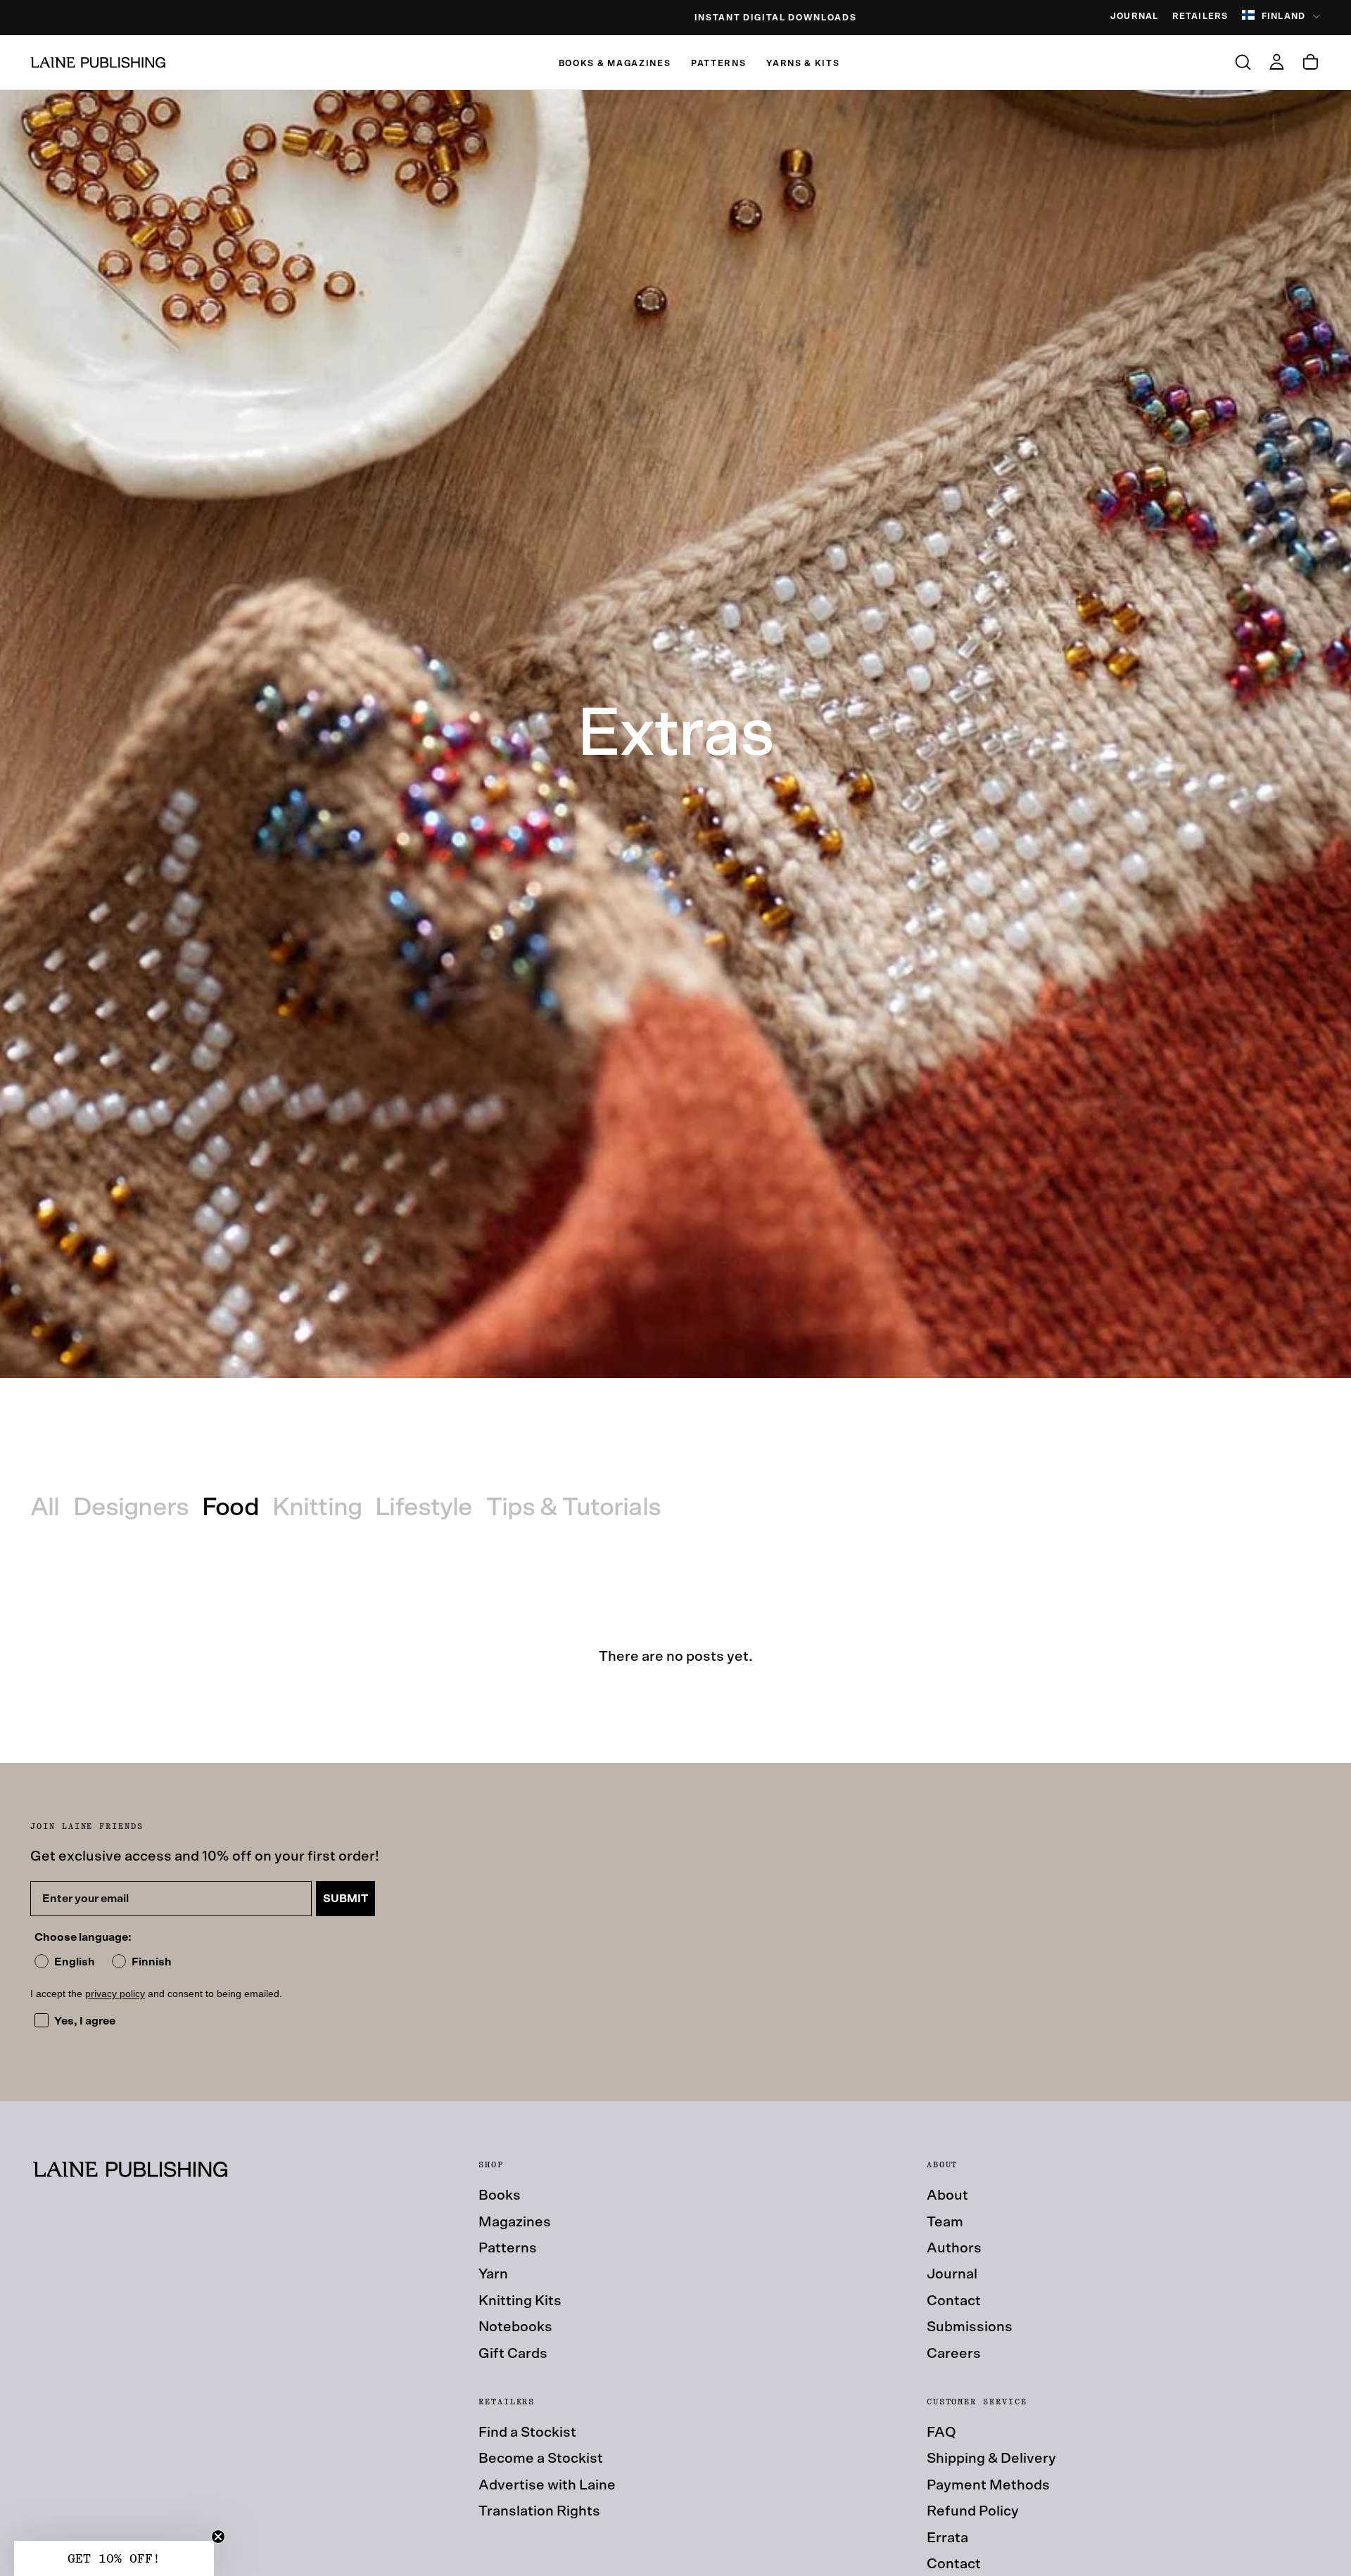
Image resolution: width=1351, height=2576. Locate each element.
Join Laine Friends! (813, 1390)
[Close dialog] (927, 1095)
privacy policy (847, 1422)
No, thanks (813, 1473)
